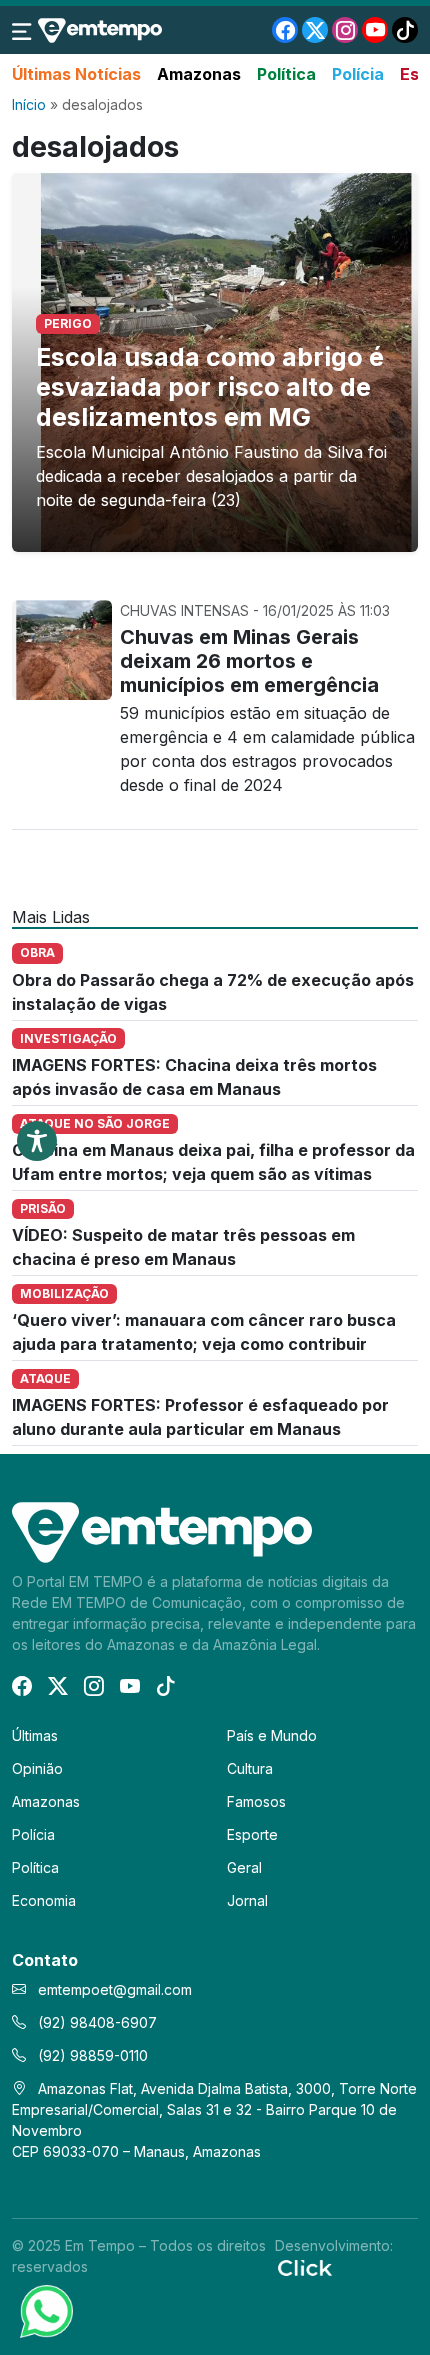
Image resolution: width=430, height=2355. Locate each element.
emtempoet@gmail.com (115, 1989)
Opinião (37, 1768)
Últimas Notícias (76, 74)
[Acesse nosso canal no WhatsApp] (45, 2310)
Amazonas (199, 74)
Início (29, 104)
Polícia (358, 74)
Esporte (252, 1834)
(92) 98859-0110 (91, 2055)
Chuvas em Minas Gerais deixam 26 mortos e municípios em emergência (249, 661)
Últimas (35, 1735)
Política (286, 74)
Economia (44, 1900)
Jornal (247, 1900)
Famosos (256, 1801)
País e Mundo (272, 1735)
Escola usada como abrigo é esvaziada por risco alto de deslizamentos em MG (210, 387)
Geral (244, 1867)
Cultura (250, 1768)
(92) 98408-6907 (95, 2022)
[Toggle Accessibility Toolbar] (37, 1141)
